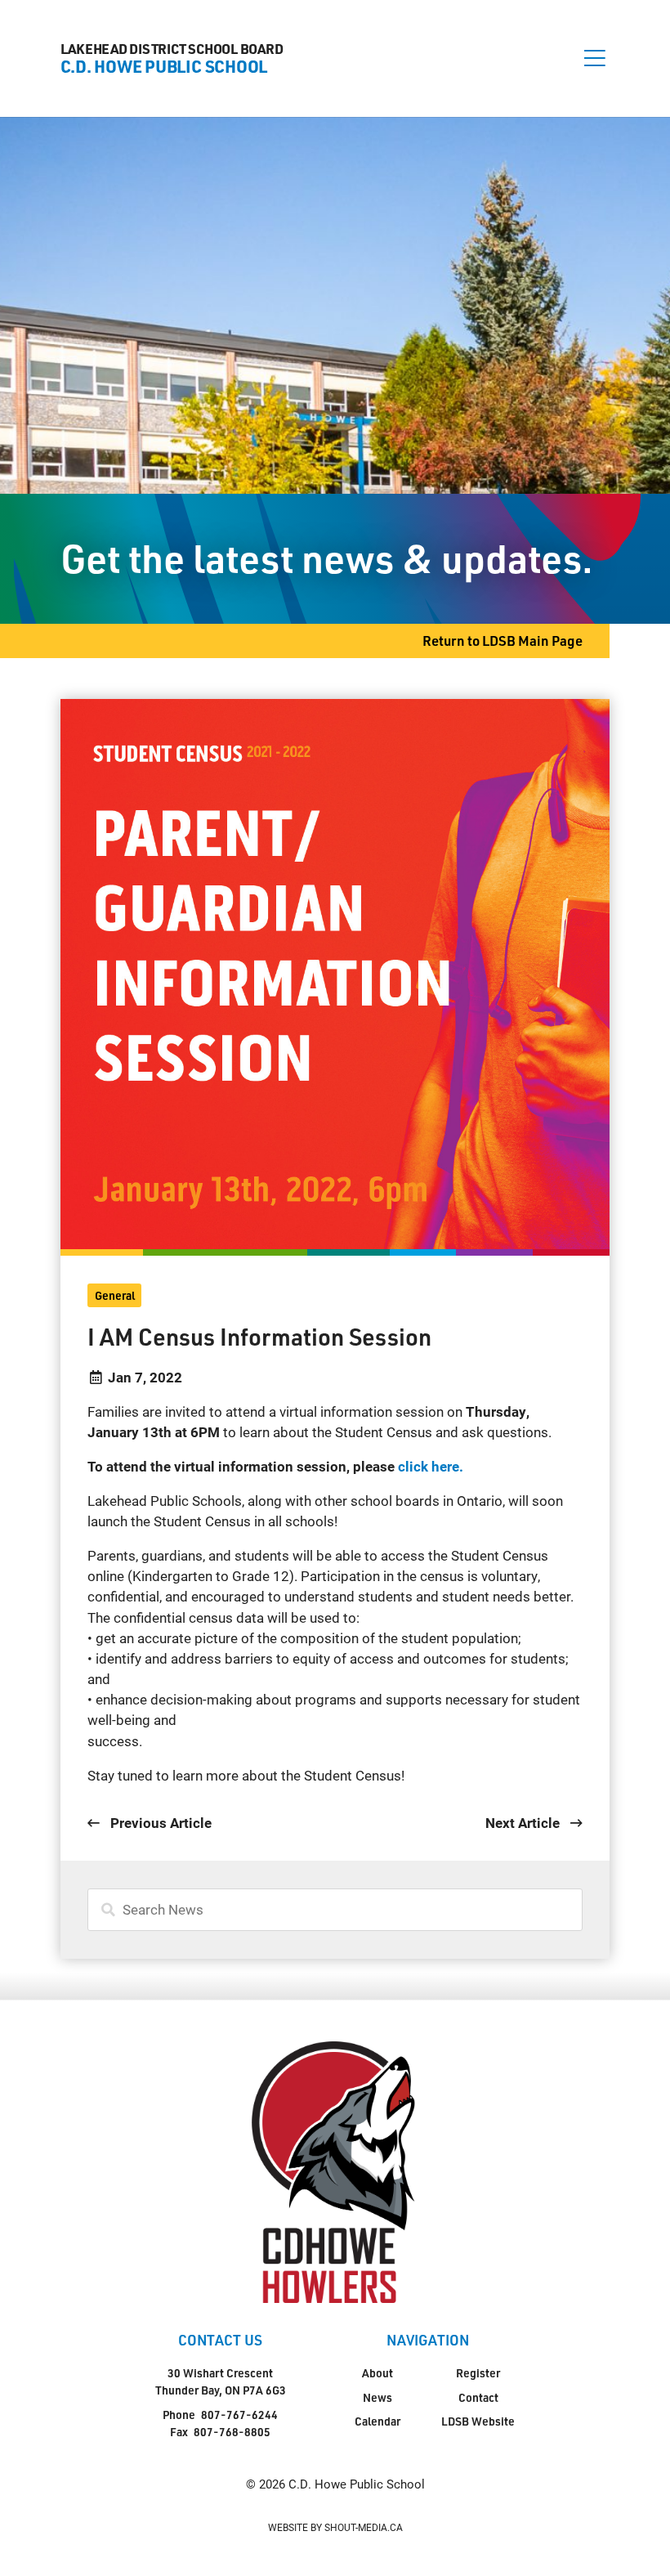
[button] (595, 58)
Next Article (524, 1823)
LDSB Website (478, 2421)
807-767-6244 (239, 2415)
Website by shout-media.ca (335, 2527)
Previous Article (159, 1823)
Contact (478, 2397)
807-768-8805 (232, 2432)
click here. (429, 1466)
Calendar (377, 2421)
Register (478, 2373)
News (377, 2397)
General (115, 1295)
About (377, 2373)
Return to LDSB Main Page (502, 641)
